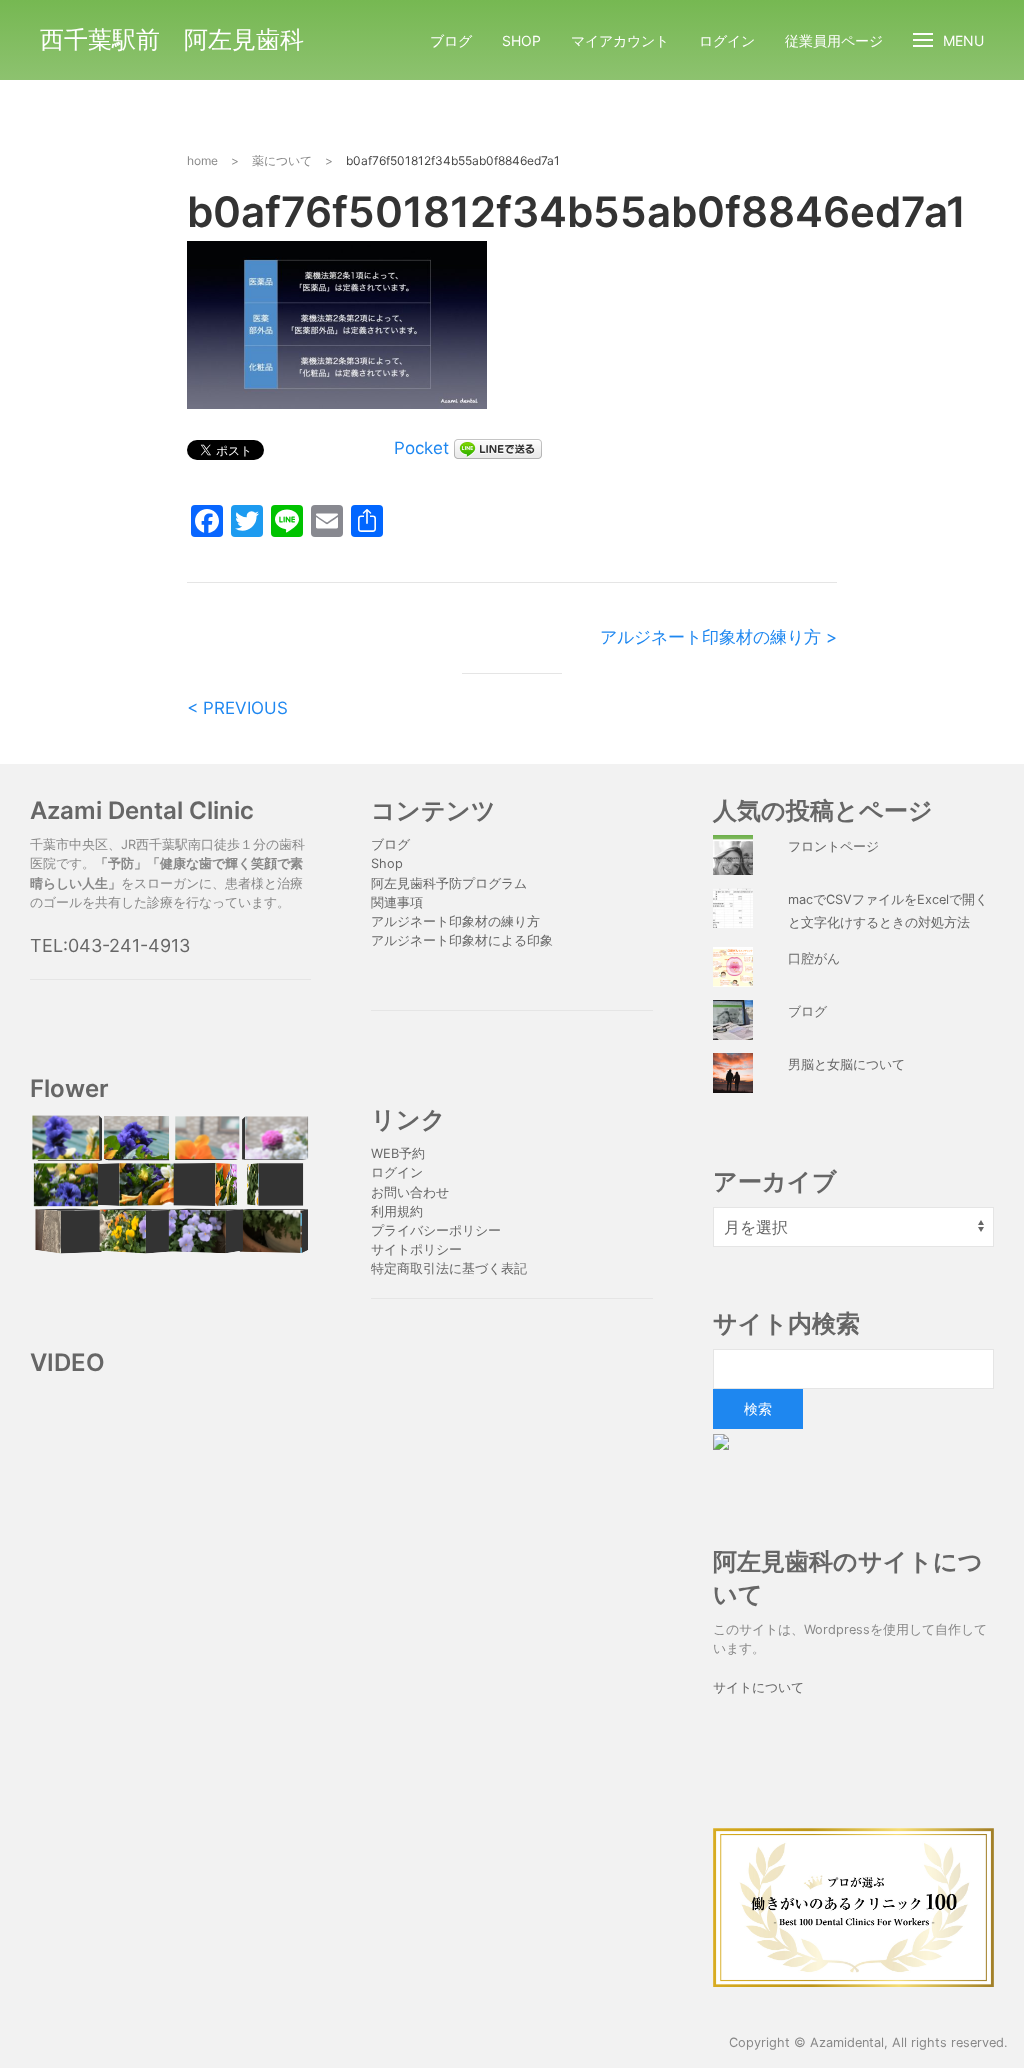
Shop (521, 40)
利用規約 (397, 1211)
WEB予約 (398, 1153)
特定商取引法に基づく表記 (449, 1268)
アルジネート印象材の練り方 (455, 921)
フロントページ (833, 846)
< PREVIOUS (237, 708)
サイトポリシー (416, 1249)
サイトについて (758, 1687)
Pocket (421, 448)
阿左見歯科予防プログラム (449, 883)
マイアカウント (620, 40)
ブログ (451, 40)
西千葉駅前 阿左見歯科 (172, 39)
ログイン (727, 40)
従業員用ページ (834, 40)
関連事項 (397, 902)
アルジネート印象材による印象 (462, 940)
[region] (170, 1184)
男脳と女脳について (846, 1064)
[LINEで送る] (498, 448)
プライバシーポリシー (438, 1230)
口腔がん (814, 958)
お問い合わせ (410, 1192)
